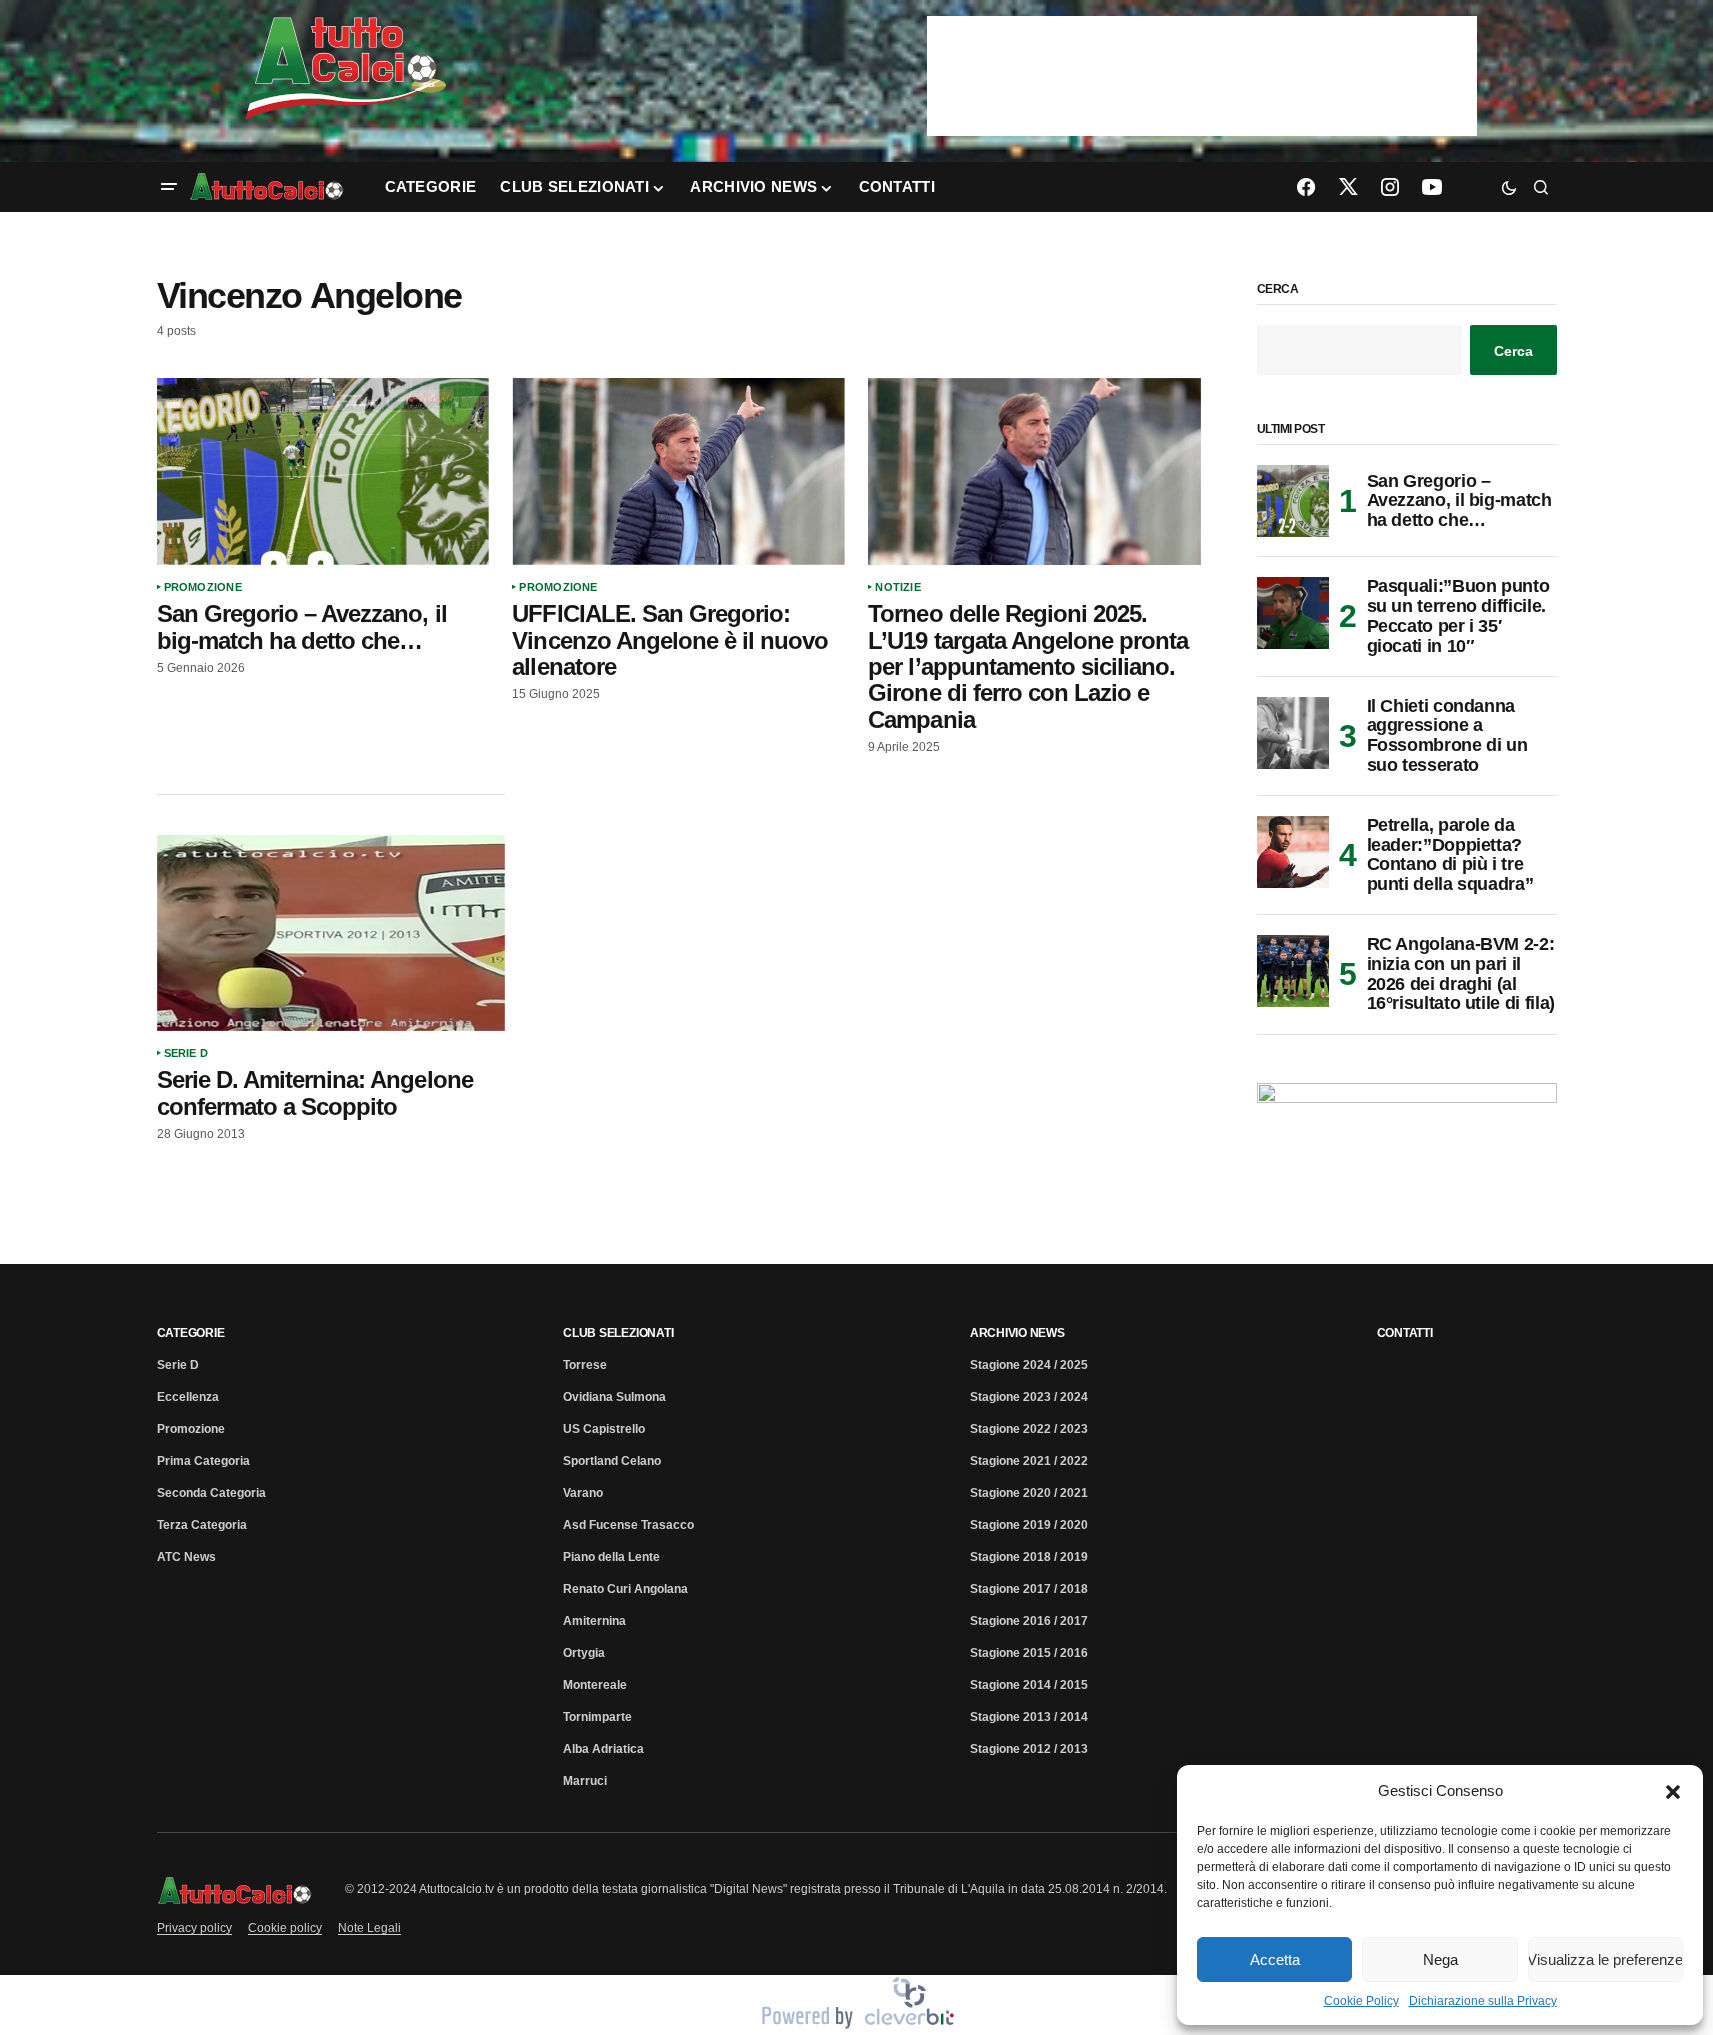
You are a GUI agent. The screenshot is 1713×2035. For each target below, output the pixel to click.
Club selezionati (618, 1333)
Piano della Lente (611, 1557)
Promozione (203, 587)
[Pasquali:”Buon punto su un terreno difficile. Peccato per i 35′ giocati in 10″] (1293, 613)
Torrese (585, 1365)
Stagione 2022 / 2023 (1029, 1429)
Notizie (898, 587)
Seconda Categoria (211, 1493)
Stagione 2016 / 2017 (1029, 1621)
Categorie (191, 1333)
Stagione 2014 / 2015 (1029, 1685)
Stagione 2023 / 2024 (1029, 1397)
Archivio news (1017, 1333)
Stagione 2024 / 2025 (1029, 1365)
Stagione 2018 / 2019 (1029, 1557)
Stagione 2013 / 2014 (1029, 1717)
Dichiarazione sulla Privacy (1483, 2001)
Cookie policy (285, 1928)
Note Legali (369, 1928)
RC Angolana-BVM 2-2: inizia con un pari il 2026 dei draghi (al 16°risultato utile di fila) (1461, 974)
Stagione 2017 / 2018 (1029, 1589)
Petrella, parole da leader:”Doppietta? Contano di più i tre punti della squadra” (1450, 855)
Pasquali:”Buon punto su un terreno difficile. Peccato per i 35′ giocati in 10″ (1458, 616)
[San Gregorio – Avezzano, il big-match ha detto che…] (323, 471)
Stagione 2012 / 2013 (1029, 1749)
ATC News (186, 1557)
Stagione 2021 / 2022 (1029, 1461)
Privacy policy (194, 1928)
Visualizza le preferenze (1605, 1959)
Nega (1440, 1959)
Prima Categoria (203, 1461)
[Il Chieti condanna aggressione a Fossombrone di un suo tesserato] (1293, 733)
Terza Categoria (202, 1525)
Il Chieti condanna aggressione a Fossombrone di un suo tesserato (1447, 736)
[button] (1673, 1791)
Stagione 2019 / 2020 (1029, 1525)
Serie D (186, 1053)
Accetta (1275, 1959)
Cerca (1278, 289)
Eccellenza (188, 1397)
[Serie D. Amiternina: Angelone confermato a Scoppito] (331, 933)
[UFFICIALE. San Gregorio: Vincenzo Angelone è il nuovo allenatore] (678, 471)
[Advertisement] (679, 953)
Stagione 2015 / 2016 (1029, 1653)
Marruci (585, 1781)
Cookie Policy (1361, 2001)
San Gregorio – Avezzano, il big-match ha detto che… (1459, 501)
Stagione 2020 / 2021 (1029, 1493)
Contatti (1405, 1333)
